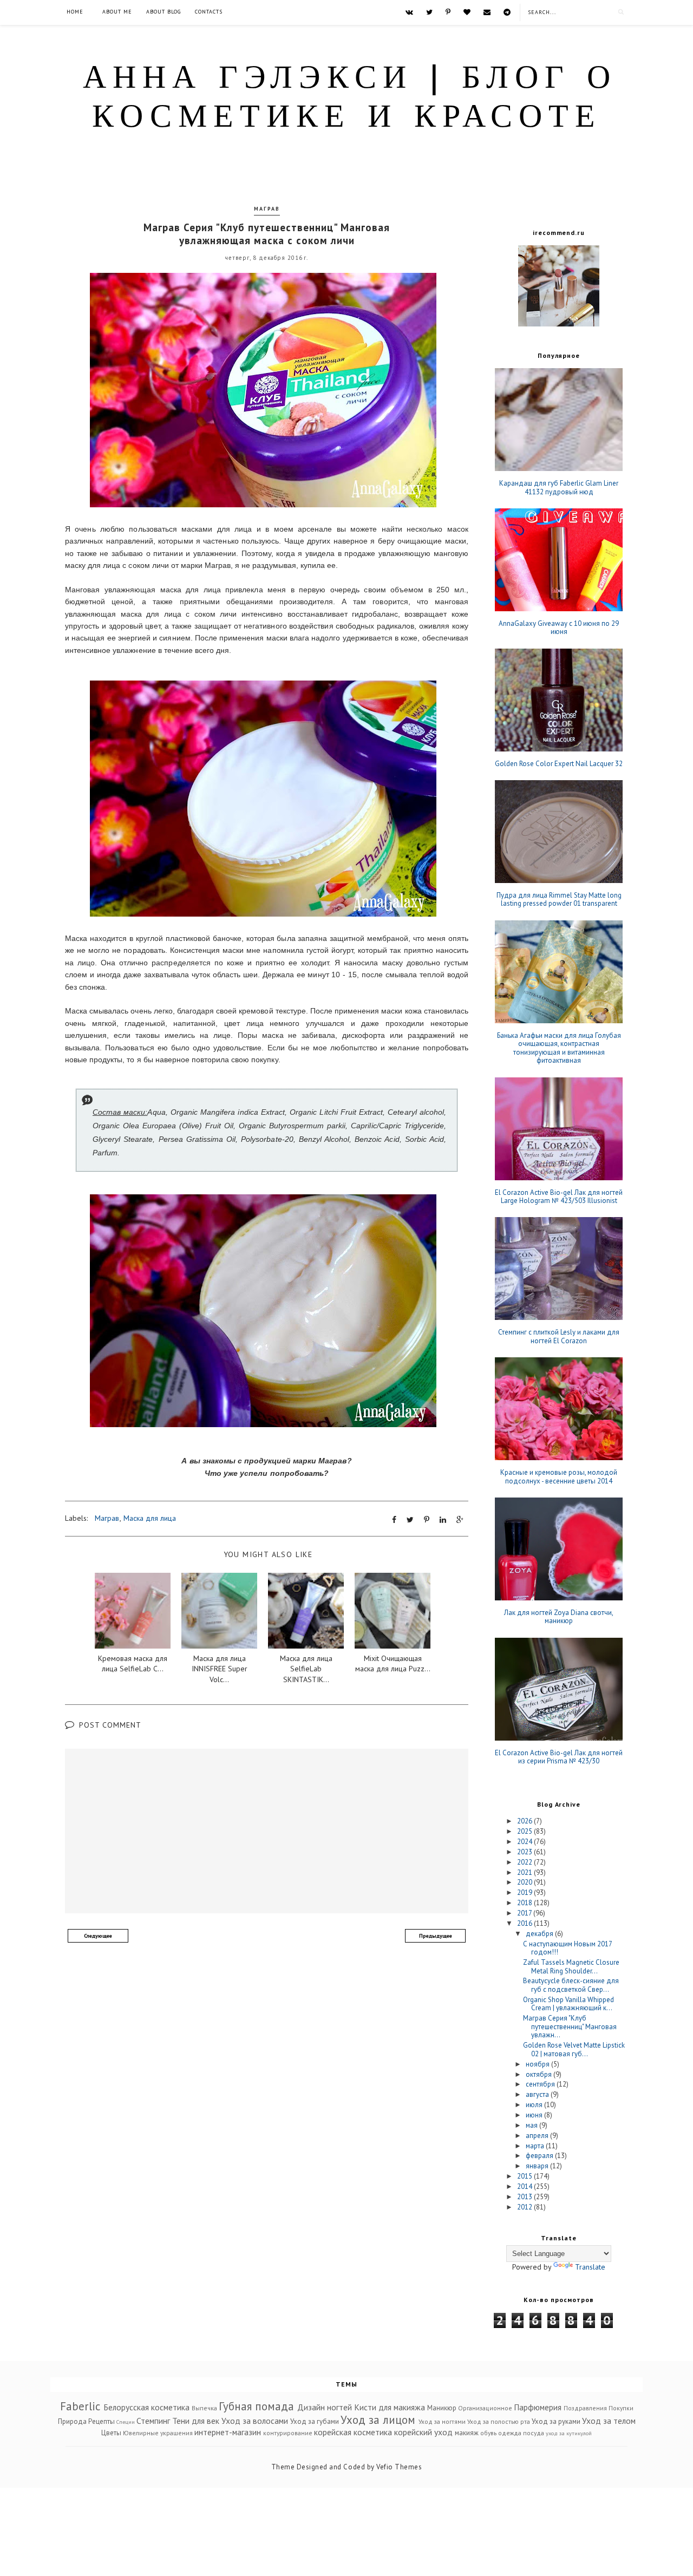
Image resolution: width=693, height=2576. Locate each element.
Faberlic (80, 2406)
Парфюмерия (538, 2407)
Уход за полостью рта (499, 2421)
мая (532, 2125)
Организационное (485, 2408)
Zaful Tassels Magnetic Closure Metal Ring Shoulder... (571, 1967)
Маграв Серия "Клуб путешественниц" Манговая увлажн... (570, 2026)
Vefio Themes (399, 2467)
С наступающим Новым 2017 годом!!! (567, 1948)
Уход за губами (315, 2421)
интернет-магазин (228, 2432)
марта (536, 2146)
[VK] (409, 12)
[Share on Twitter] (410, 1520)
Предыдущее (436, 1936)
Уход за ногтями (442, 2421)
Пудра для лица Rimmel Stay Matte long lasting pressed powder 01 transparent (559, 900)
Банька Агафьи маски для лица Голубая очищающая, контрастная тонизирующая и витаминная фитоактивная (559, 1048)
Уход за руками (556, 2421)
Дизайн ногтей (325, 2407)
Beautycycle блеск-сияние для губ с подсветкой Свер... (571, 1985)
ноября (538, 2064)
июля (535, 2105)
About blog (164, 12)
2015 (525, 2176)
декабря (540, 1934)
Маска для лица (150, 1518)
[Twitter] (429, 12)
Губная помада (256, 2406)
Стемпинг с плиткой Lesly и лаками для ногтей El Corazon (559, 1336)
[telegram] (507, 12)
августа (538, 2094)
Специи (126, 2422)
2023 (525, 1852)
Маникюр (442, 2408)
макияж (467, 2433)
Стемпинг (153, 2421)
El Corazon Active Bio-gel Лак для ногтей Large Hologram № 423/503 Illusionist (559, 1197)
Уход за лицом (378, 2420)
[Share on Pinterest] (427, 1520)
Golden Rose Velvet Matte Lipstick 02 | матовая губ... (574, 2049)
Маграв (267, 209)
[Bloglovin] (467, 12)
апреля (538, 2136)
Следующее (98, 1936)
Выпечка (204, 2408)
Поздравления (585, 2408)
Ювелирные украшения (158, 2433)
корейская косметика (353, 2432)
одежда (510, 2433)
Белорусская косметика (146, 2407)
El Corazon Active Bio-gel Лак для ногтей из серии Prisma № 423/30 (559, 1757)
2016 (525, 1923)
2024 (525, 1842)
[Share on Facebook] (394, 1520)
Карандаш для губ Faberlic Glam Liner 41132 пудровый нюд (559, 488)
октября (540, 2074)
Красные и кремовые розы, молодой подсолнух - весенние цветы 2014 (559, 1477)
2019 (525, 1892)
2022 (525, 1862)
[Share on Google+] (460, 1520)
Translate (590, 2267)
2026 (525, 1821)
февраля (540, 2156)
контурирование (288, 2433)
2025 (525, 1831)
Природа (72, 2421)
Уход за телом (609, 2421)
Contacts (209, 12)
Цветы (111, 2433)
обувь (488, 2433)
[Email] (487, 12)
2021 (525, 1872)
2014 (525, 2186)
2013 (525, 2197)
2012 (525, 2207)
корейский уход (423, 2432)
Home (75, 12)
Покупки (621, 2408)
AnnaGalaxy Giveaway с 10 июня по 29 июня (559, 628)
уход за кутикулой (569, 2433)
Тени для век (196, 2421)
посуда (534, 2433)
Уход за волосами (255, 2421)
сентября (541, 2084)
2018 (525, 1903)
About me (117, 12)
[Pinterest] (448, 12)
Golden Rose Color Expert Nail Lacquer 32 (559, 764)
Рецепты (102, 2421)
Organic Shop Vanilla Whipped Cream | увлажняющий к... (568, 2004)
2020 (525, 1882)
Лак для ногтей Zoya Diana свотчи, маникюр (559, 1617)
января (538, 2166)
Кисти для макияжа (390, 2407)
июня (535, 2115)
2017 (525, 1913)
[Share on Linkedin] (443, 1520)
